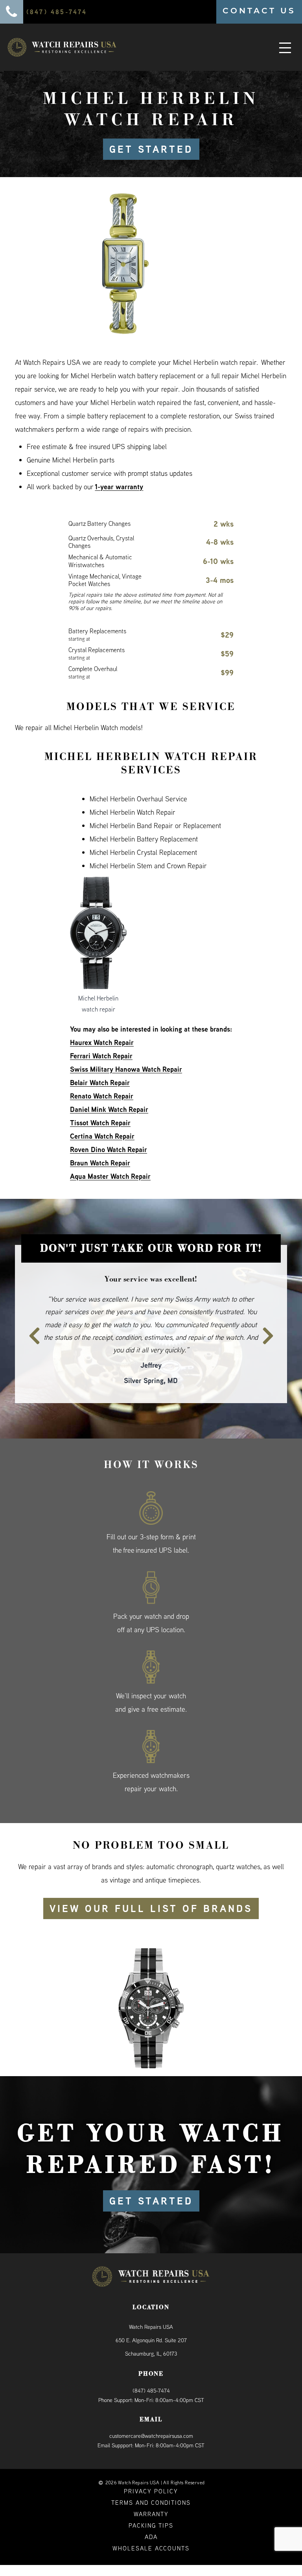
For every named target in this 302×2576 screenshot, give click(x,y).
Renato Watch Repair (102, 1096)
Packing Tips (151, 2500)
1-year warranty (119, 487)
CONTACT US (259, 11)
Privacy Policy (151, 2466)
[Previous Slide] (30, 1317)
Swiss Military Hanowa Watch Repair (126, 1069)
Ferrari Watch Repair (101, 1056)
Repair (137, 1109)
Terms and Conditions (151, 2477)
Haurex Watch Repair (102, 1042)
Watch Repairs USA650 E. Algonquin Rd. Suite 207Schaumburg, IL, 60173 (151, 2315)
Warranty (151, 2488)
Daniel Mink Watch (98, 1109)
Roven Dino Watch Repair (109, 1149)
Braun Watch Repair (100, 1163)
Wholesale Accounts (151, 2523)
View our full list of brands (151, 1883)
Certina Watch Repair (102, 1136)
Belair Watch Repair (100, 1083)
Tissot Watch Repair (100, 1123)
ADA (151, 2511)
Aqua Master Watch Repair (110, 1176)
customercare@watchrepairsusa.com (151, 2410)
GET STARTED (151, 149)
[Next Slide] (272, 1317)
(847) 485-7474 (151, 2365)
